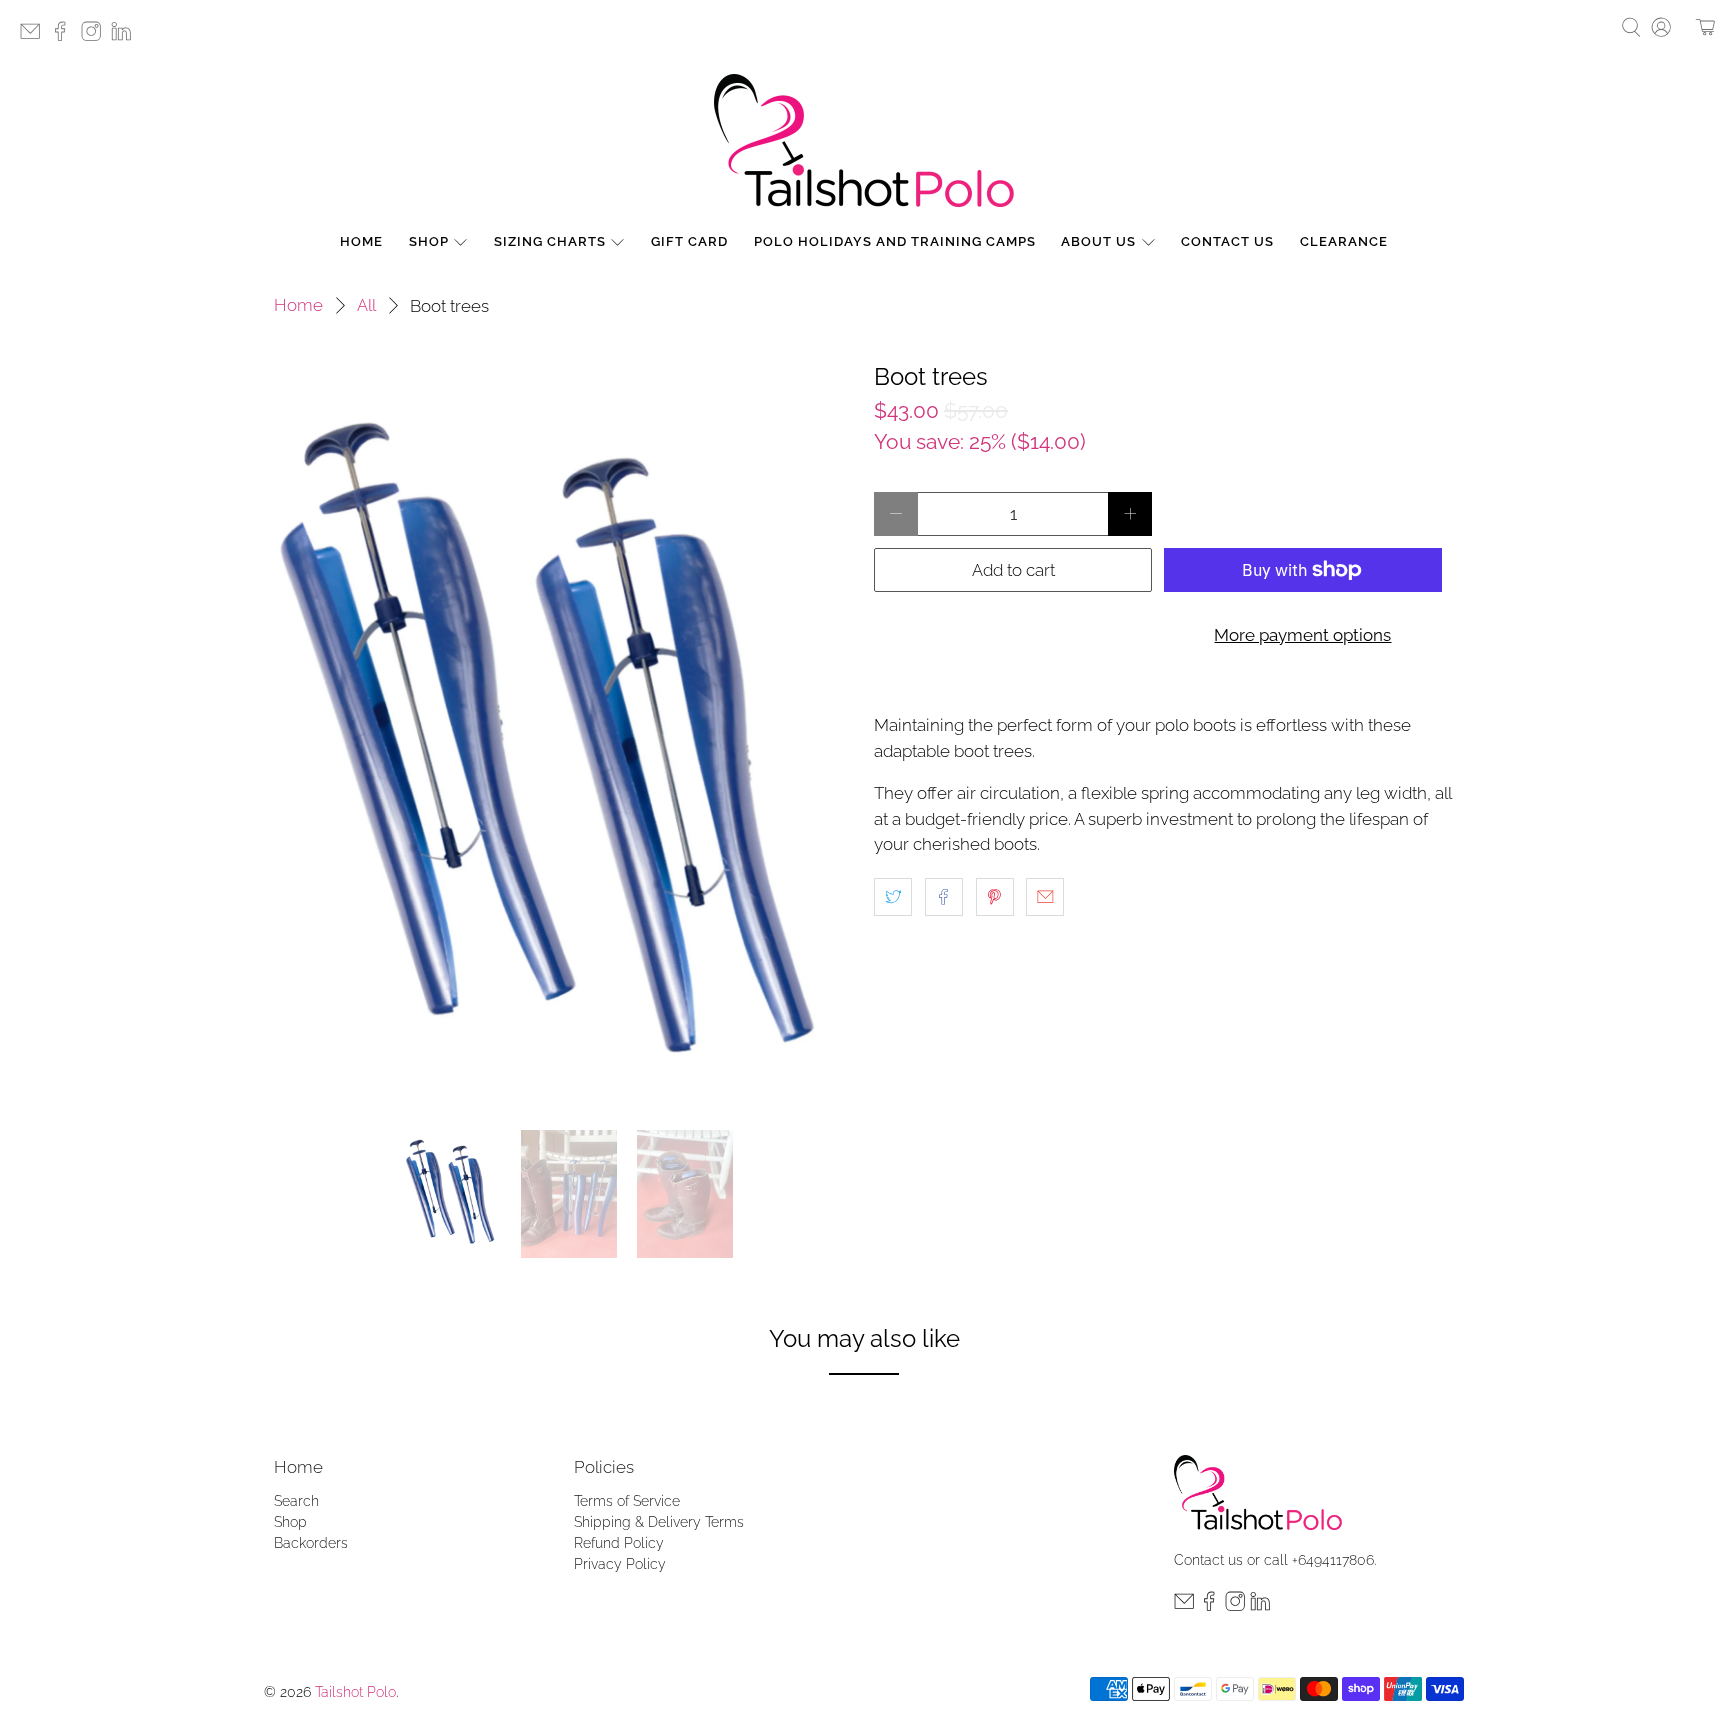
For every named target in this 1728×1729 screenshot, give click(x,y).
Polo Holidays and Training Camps (895, 241)
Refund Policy (619, 1543)
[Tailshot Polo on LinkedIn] (126, 37)
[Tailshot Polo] (864, 140)
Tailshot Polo (355, 1692)
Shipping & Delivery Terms (659, 1522)
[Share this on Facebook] (944, 897)
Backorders (311, 1543)
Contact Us (1227, 241)
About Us (1098, 241)
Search (296, 1501)
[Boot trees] (564, 736)
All (366, 305)
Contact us (1208, 1560)
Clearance (1344, 241)
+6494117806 (1333, 1560)
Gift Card (689, 241)
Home (361, 241)
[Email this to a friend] (1045, 897)
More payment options (1302, 635)
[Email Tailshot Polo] (35, 37)
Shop (429, 241)
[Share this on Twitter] (893, 897)
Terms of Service (627, 1501)
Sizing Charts (550, 241)
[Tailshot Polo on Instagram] (96, 37)
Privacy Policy (620, 1564)
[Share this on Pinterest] (995, 897)
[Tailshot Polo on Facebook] (65, 37)
